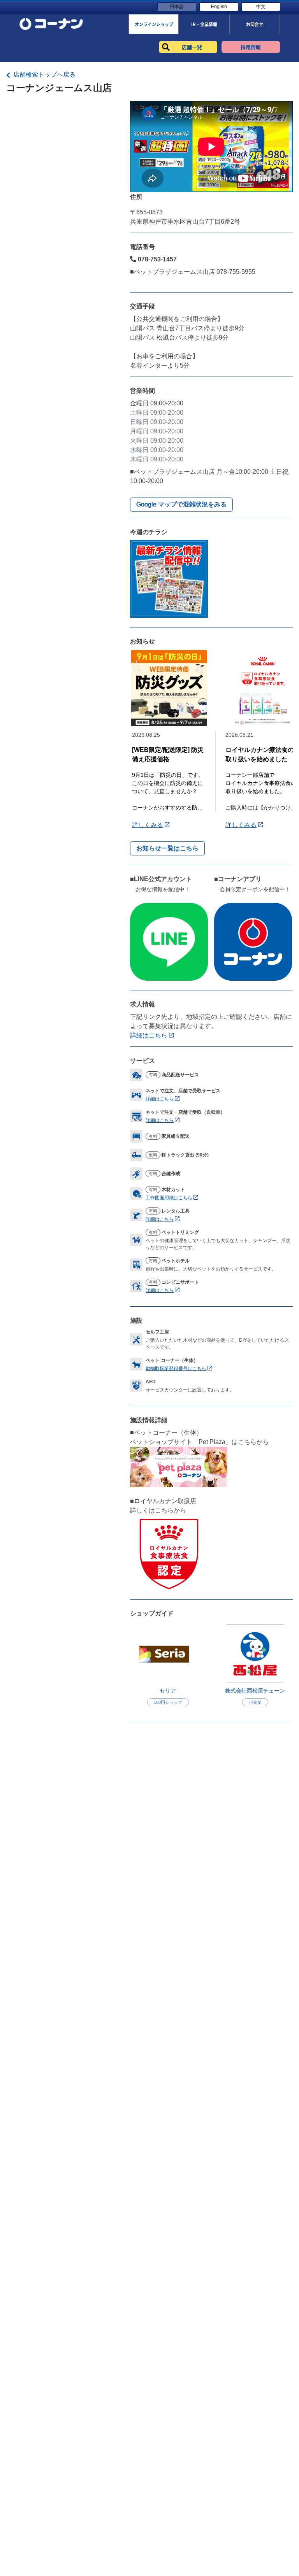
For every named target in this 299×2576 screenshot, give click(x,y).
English (219, 7)
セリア (168, 1691)
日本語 (177, 7)
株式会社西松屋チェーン (255, 1691)
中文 (261, 7)
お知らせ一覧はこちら (167, 848)
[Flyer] (169, 578)
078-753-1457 (157, 259)
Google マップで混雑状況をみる (181, 504)
